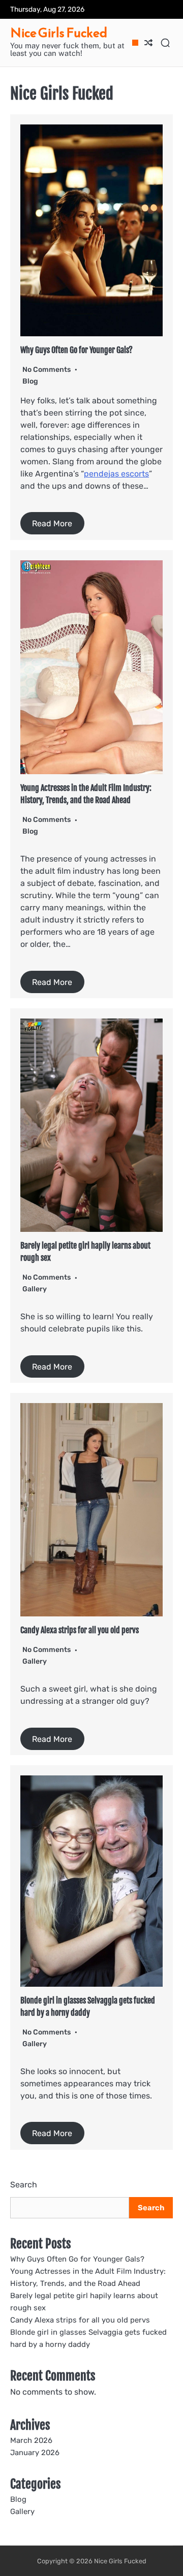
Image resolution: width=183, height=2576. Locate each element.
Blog (30, 381)
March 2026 (31, 2440)
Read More (52, 523)
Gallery (35, 1289)
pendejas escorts (116, 474)
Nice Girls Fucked (59, 33)
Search (24, 2185)
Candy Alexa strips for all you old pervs (80, 1630)
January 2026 (35, 2453)
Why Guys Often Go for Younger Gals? (77, 350)
